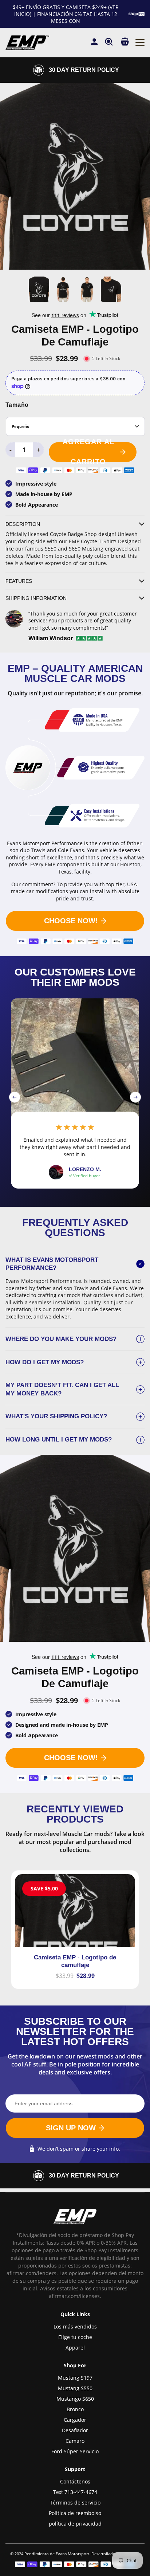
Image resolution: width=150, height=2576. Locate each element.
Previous (15, 1097)
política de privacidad (75, 2524)
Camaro (75, 2441)
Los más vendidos (75, 2326)
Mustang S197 (75, 2378)
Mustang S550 (75, 2388)
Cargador (75, 2420)
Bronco (75, 2409)
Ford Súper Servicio (75, 2451)
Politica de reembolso (75, 2513)
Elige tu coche (75, 2337)
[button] (125, 42)
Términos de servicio (75, 2503)
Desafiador (75, 2430)
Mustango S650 (75, 2399)
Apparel (75, 2348)
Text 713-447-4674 (75, 2492)
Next (135, 1097)
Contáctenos (75, 2481)
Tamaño (17, 405)
